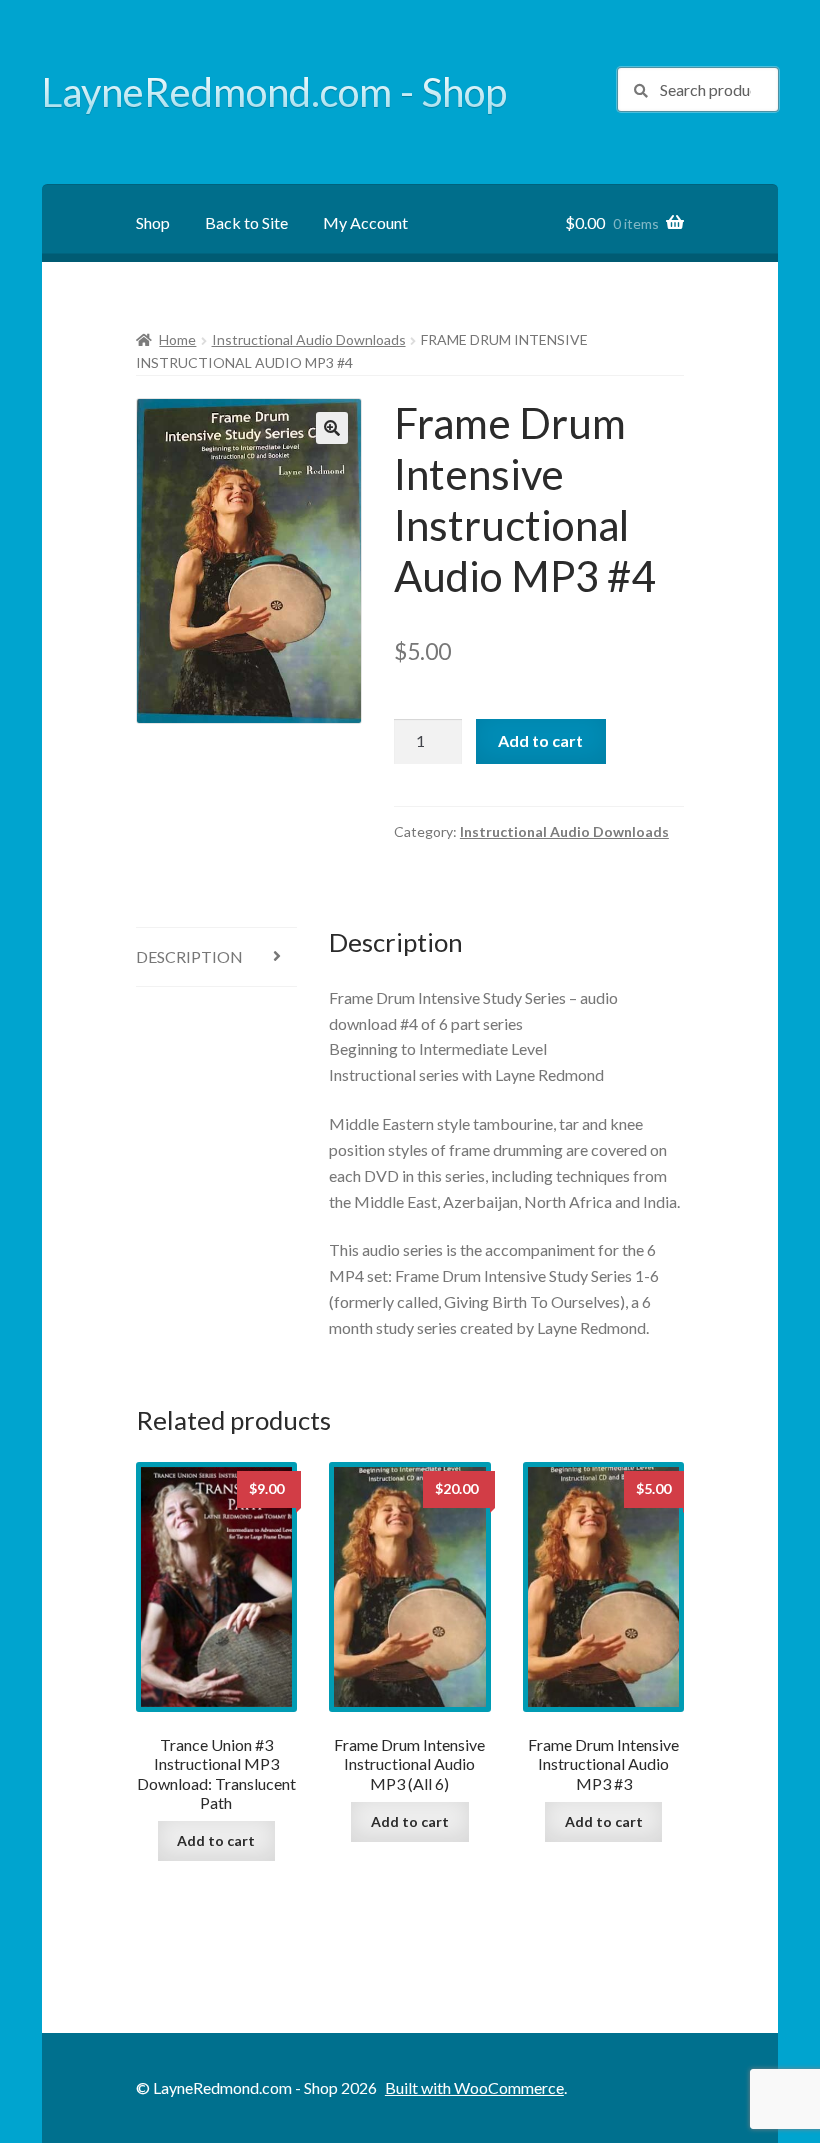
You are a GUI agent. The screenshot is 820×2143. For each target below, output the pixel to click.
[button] (332, 428)
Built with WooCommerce (474, 2087)
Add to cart (540, 740)
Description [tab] (189, 956)
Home (177, 339)
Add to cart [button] (216, 1840)
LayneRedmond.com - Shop (274, 92)
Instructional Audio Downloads (309, 339)
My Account (365, 222)
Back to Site (246, 222)
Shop (153, 222)
